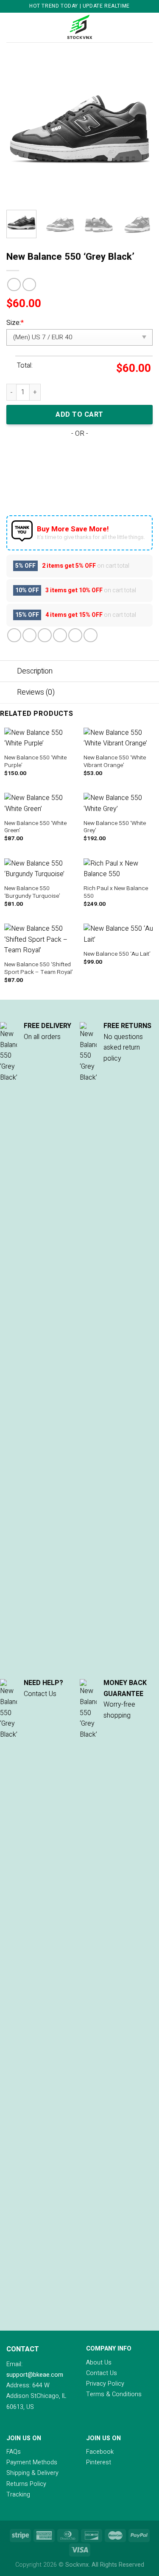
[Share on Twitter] (45, 635)
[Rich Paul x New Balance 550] (119, 869)
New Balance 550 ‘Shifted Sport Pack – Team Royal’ (39, 969)
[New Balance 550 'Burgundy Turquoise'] (40, 869)
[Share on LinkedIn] (91, 635)
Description (35, 671)
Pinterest (99, 2462)
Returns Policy (26, 2484)
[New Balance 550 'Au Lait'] (119, 934)
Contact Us (102, 2373)
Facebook (100, 2452)
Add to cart (79, 415)
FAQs (14, 2452)
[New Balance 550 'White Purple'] (40, 738)
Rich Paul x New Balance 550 (116, 892)
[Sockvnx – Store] (80, 27)
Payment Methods (32, 2462)
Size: (15, 323)
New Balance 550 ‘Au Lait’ (117, 954)
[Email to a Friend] (60, 635)
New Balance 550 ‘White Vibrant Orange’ (115, 762)
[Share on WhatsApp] (14, 635)
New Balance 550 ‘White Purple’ (35, 762)
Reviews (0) (36, 692)
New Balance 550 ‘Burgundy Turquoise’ (32, 892)
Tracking (18, 2495)
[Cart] (148, 27)
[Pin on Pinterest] (75, 635)
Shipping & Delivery (32, 2473)
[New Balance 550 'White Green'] (40, 804)
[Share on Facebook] (29, 635)
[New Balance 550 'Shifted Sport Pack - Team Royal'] (40, 940)
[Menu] (11, 27)
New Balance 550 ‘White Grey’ (115, 827)
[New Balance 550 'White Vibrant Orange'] (119, 738)
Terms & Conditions (114, 2394)
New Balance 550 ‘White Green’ (35, 827)
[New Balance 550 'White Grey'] (119, 804)
